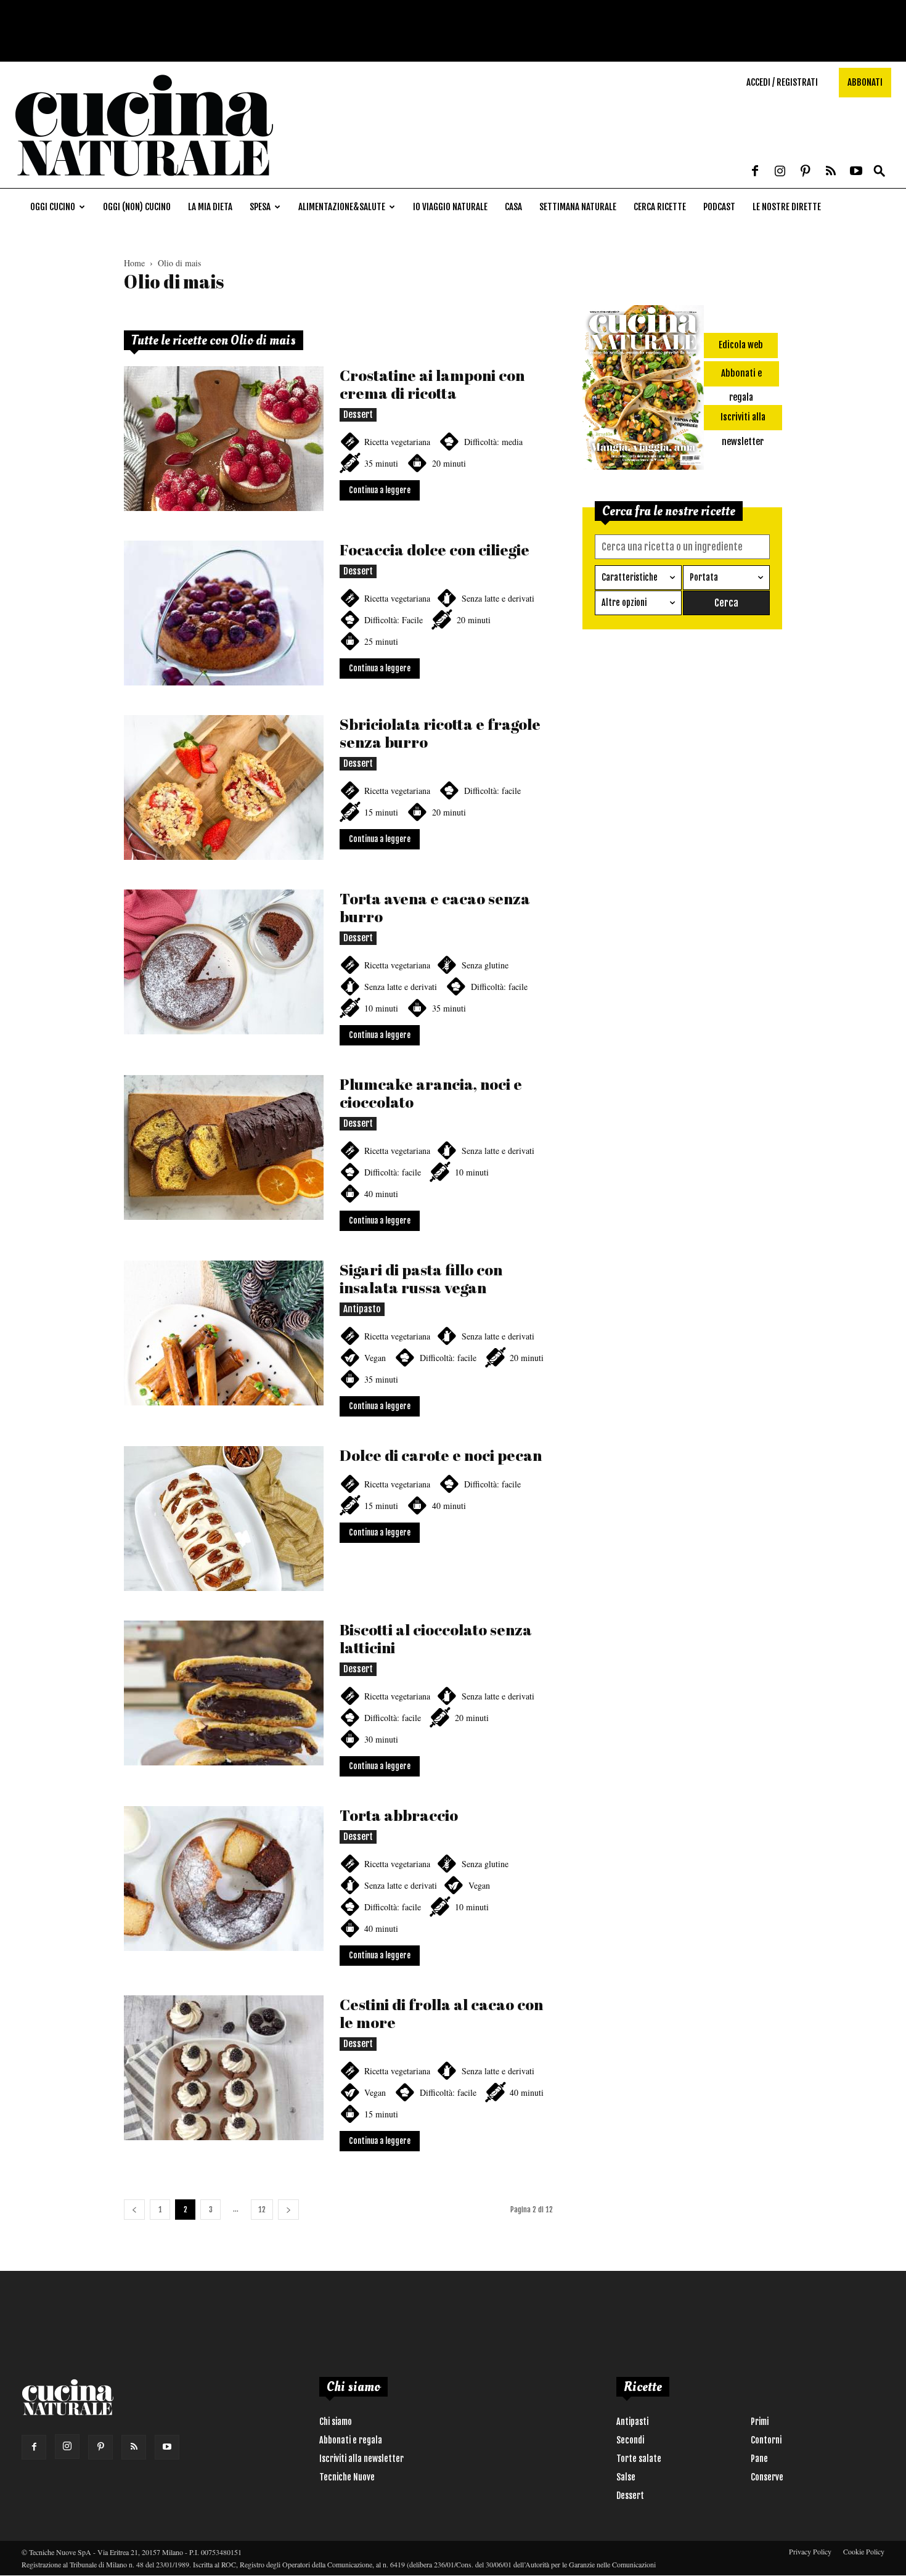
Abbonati (865, 82)
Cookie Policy (864, 2551)
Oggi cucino (53, 207)
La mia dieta (210, 207)
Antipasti (632, 2422)
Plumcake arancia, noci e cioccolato (431, 1093)
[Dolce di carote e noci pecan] (224, 1519)
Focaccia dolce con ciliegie (435, 550)
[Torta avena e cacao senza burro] (224, 962)
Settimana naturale (578, 207)
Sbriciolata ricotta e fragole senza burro (440, 733)
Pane (759, 2459)
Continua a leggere (380, 490)
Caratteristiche (630, 577)
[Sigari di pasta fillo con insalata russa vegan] (224, 1333)
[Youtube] (856, 172)
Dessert (358, 415)
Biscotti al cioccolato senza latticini (436, 1638)
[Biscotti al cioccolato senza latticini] (224, 1693)
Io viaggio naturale (450, 207)
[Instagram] (780, 172)
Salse (626, 2477)
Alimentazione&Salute (342, 207)
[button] (879, 172)
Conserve (767, 2477)
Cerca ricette (660, 207)
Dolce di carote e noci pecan (441, 1455)
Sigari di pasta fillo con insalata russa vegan (421, 1278)
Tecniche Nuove (347, 2477)
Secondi (630, 2440)
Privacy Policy (810, 2551)
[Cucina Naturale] (144, 182)
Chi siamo (336, 2422)
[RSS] (831, 172)
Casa (513, 207)
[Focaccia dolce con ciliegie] (224, 613)
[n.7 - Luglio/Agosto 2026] (643, 390)
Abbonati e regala (351, 2440)
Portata (704, 577)
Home (134, 263)
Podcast (719, 207)
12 (262, 2210)
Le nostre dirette (787, 207)
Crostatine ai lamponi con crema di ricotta (432, 384)
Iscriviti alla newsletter (361, 2459)
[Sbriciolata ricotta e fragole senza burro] (224, 787)
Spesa (260, 207)
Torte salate (639, 2459)
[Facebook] (755, 172)
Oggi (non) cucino (137, 207)
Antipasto (362, 1309)
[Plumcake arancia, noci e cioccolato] (224, 1147)
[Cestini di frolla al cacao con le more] (224, 2068)
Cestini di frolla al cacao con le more (441, 2013)
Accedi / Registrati (782, 82)
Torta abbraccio (399, 1815)
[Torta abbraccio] (224, 1879)
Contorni (766, 2440)
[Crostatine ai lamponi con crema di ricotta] (224, 439)
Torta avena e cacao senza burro (435, 907)
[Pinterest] (806, 172)
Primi (760, 2422)
